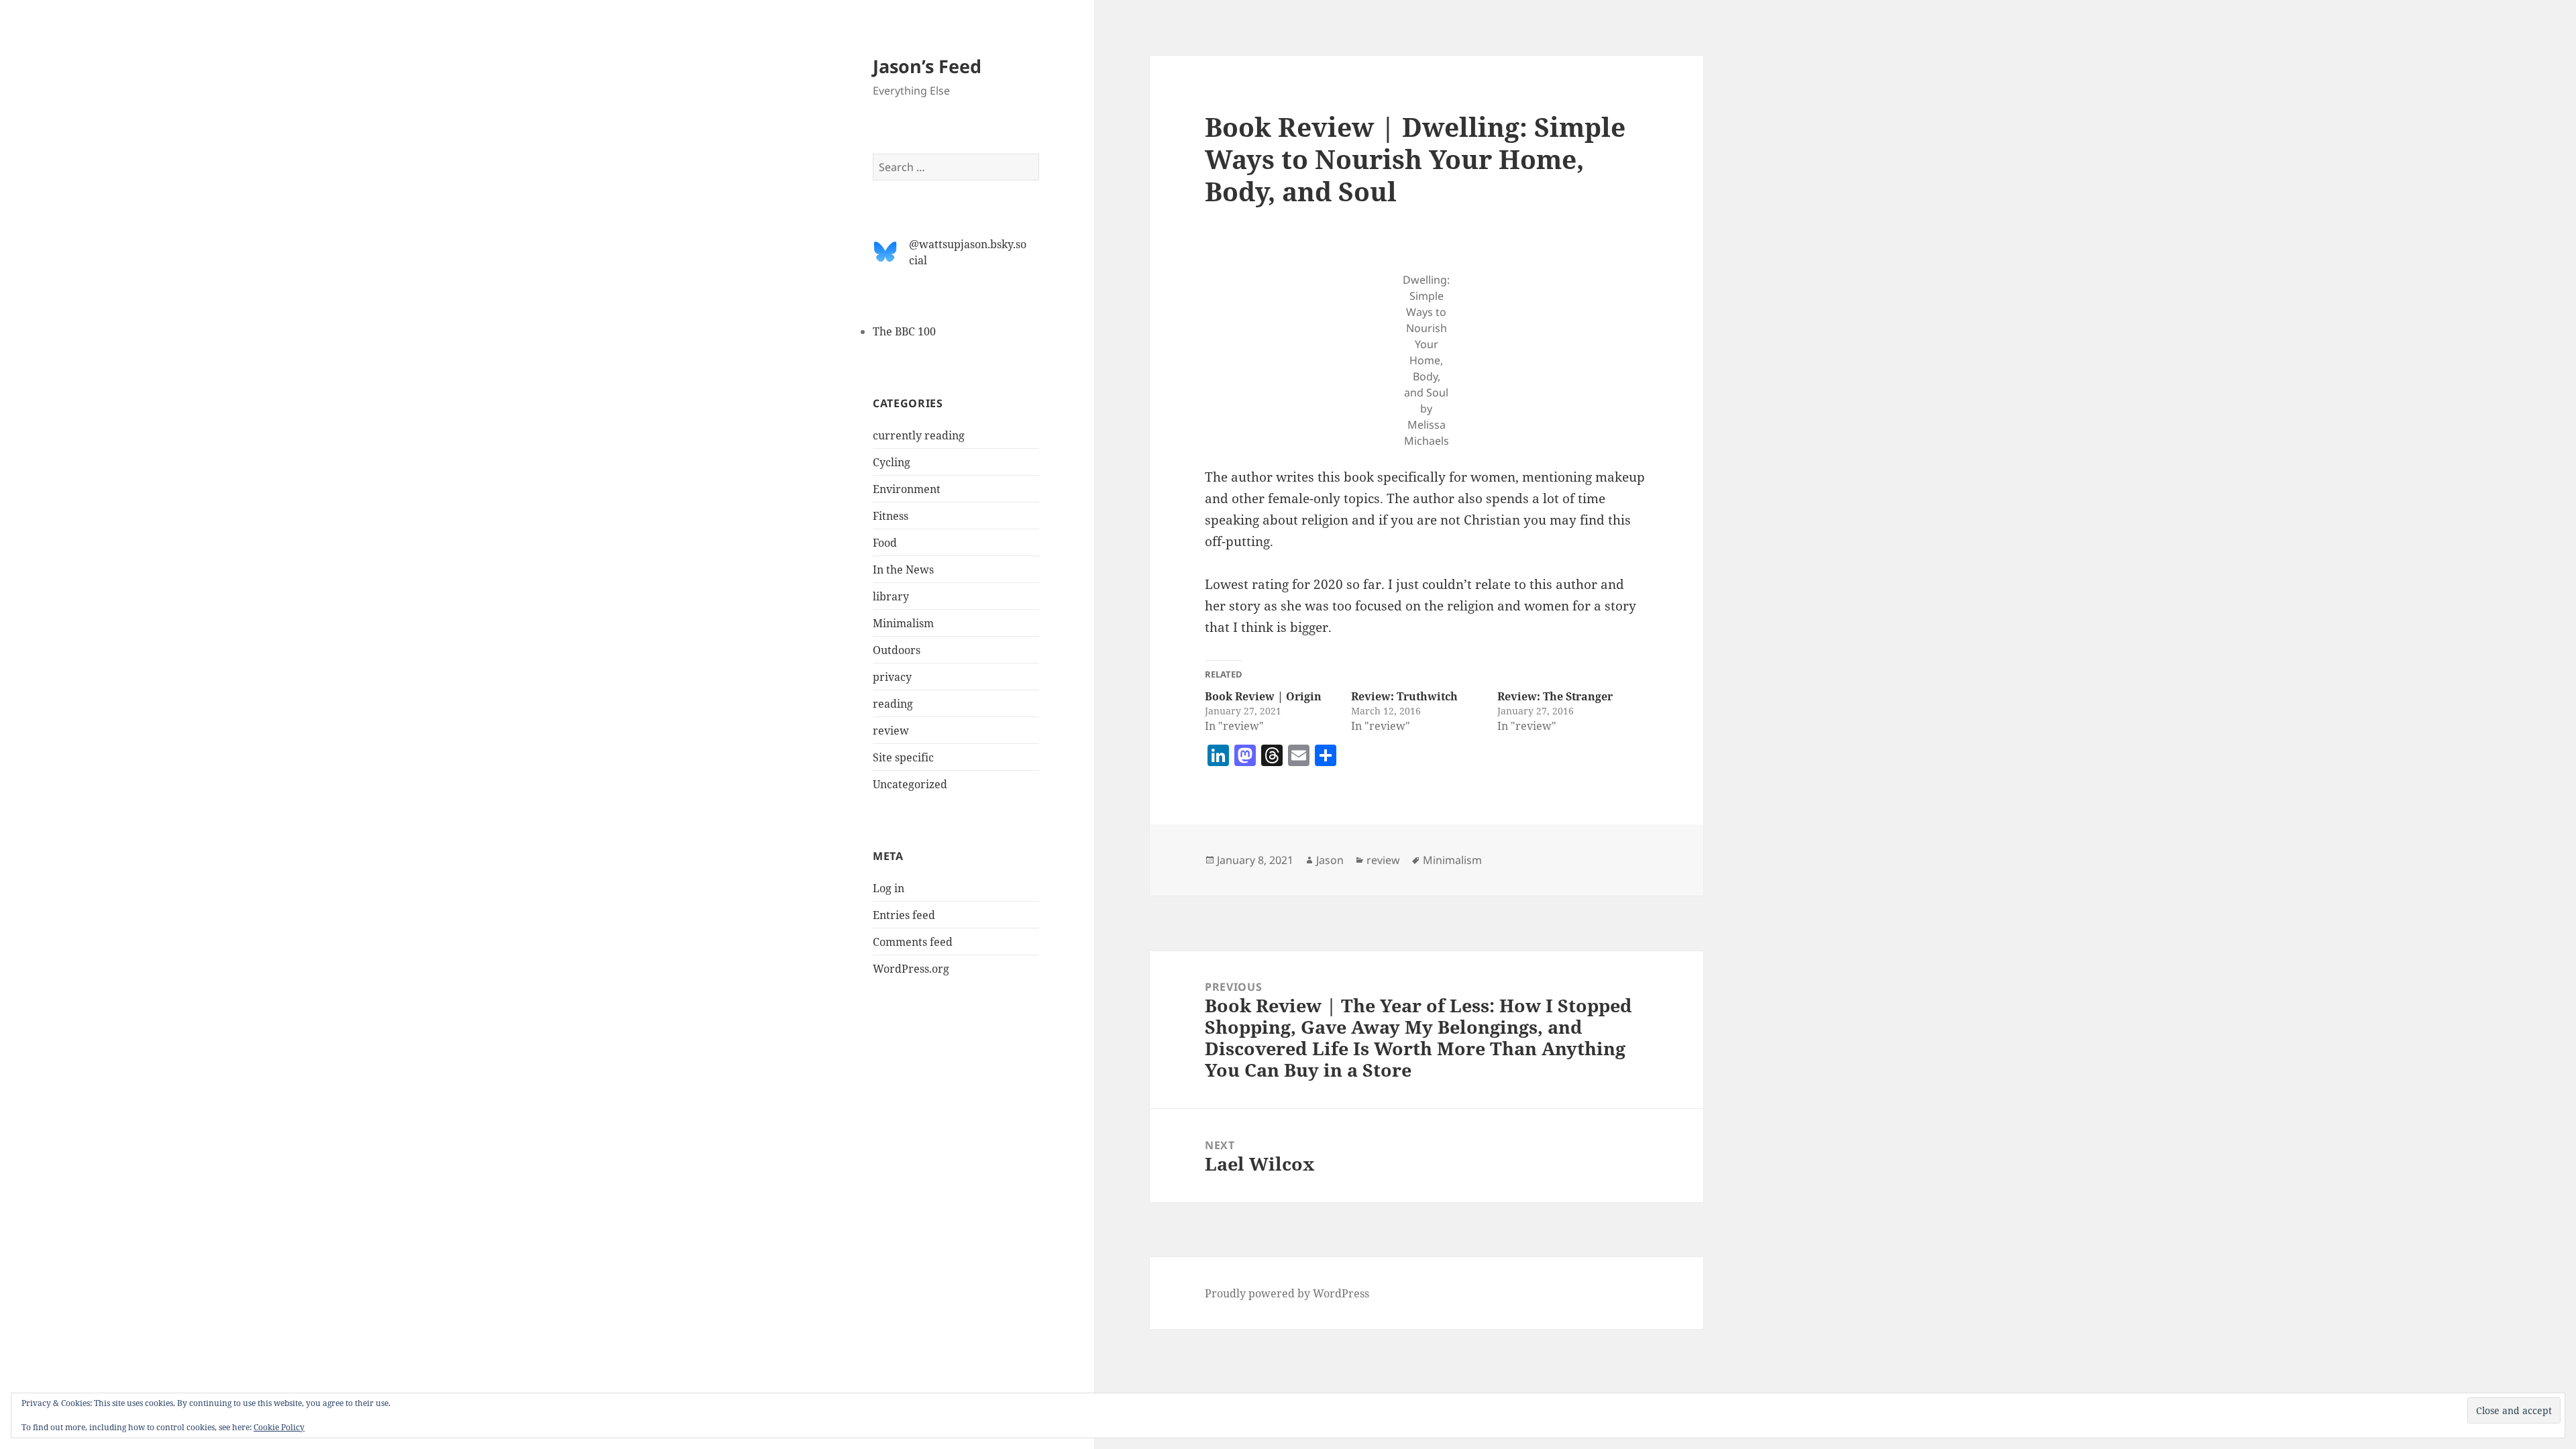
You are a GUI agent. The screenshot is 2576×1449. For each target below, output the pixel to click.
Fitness (891, 516)
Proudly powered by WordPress (1287, 1293)
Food (885, 543)
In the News (903, 570)
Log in (889, 888)
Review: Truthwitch (1404, 696)
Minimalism (903, 623)
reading (893, 704)
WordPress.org (911, 969)
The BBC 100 (904, 331)
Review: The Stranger (1555, 696)
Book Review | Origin (1263, 696)
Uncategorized (910, 784)
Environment (907, 489)
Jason (1330, 860)
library (891, 596)
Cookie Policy (279, 1427)
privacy (892, 677)
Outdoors (897, 650)
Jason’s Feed (927, 66)
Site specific (903, 757)
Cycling (892, 462)
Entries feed (904, 915)
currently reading (919, 435)
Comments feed (913, 942)
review (891, 731)
